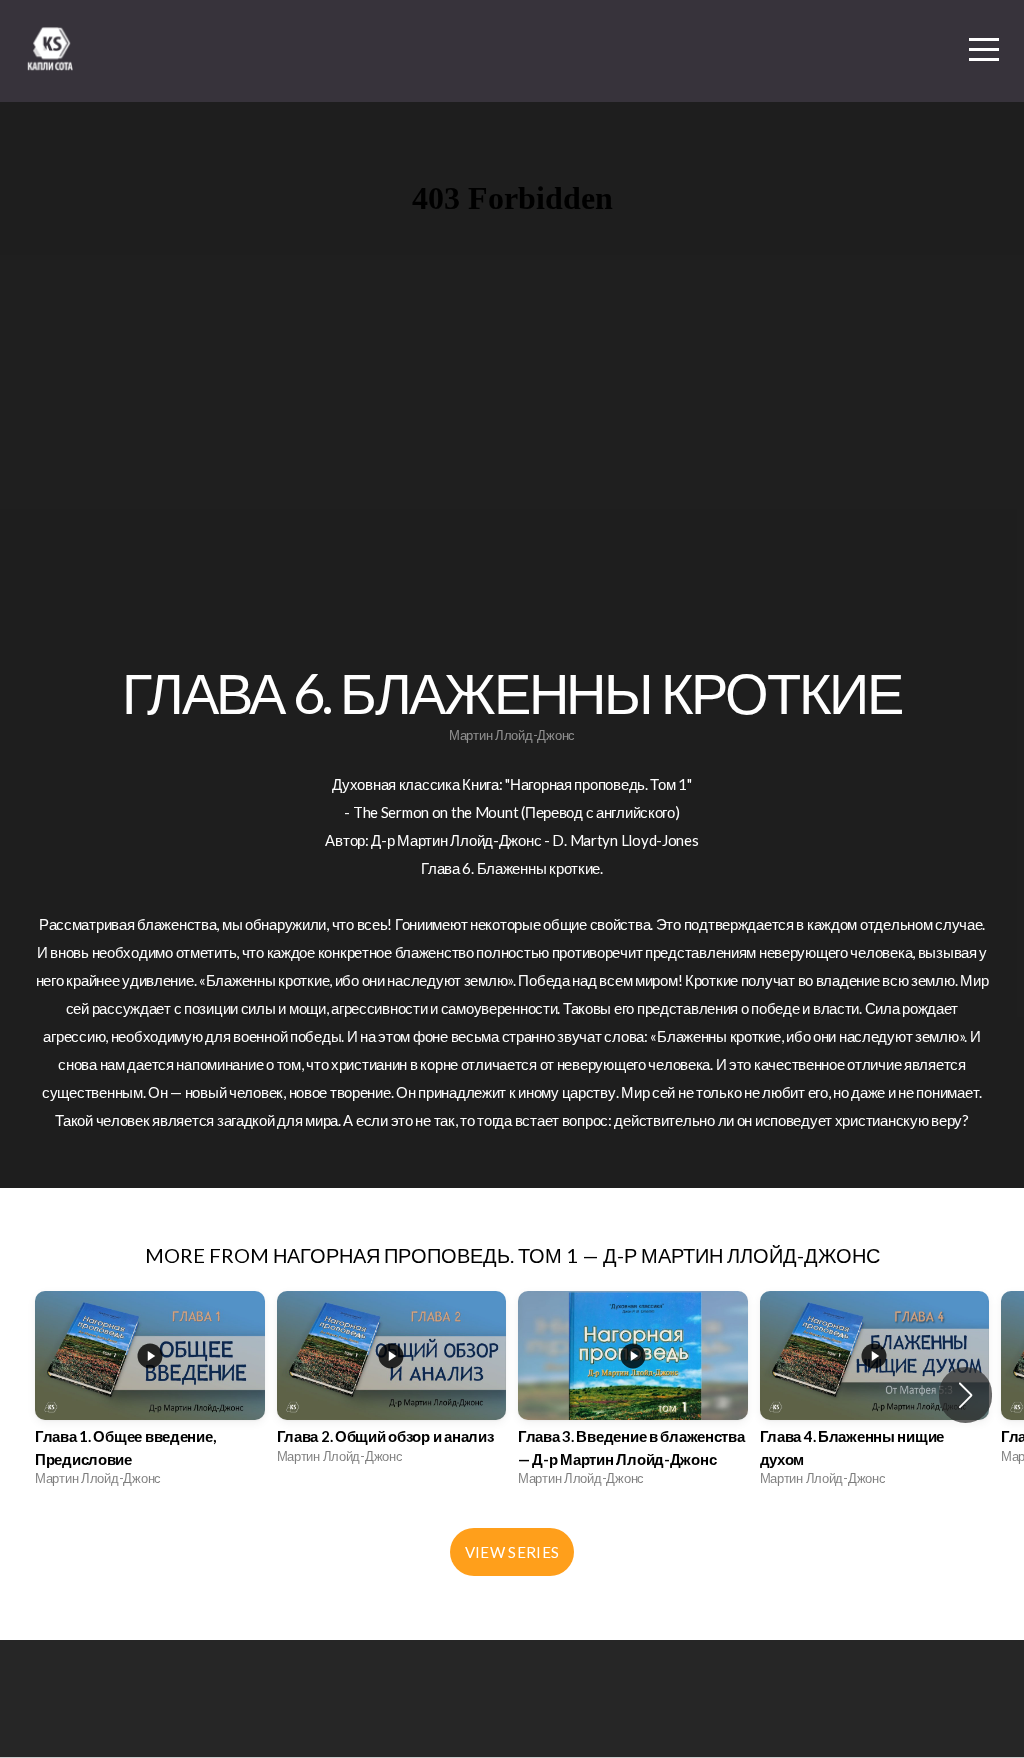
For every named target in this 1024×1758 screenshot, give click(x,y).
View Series (512, 1552)
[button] (965, 1395)
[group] (150, 1394)
